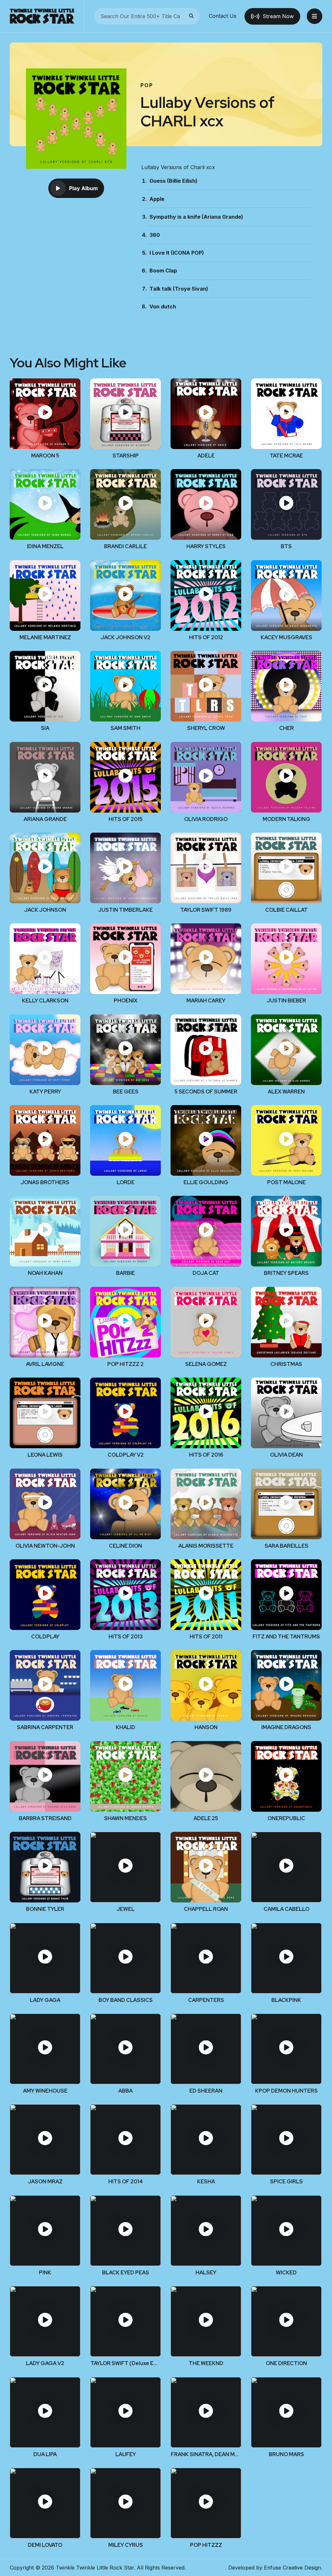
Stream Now (278, 16)
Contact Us (223, 16)
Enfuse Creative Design (292, 2568)
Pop (147, 85)
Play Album (83, 188)
